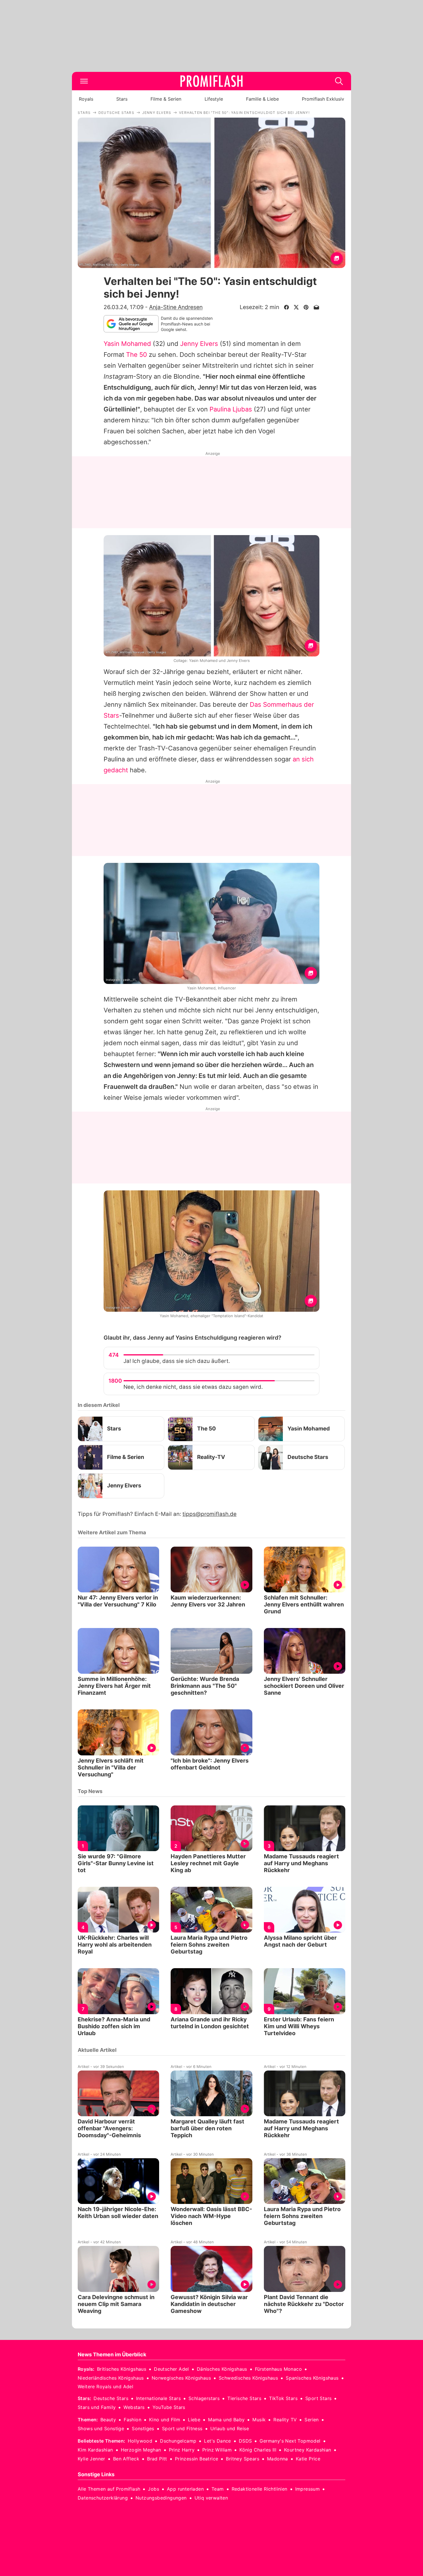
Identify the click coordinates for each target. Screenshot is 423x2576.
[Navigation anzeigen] (84, 81)
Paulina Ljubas (231, 409)
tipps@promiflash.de (209, 1514)
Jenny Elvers (199, 344)
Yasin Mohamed (127, 344)
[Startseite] (211, 81)
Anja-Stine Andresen (176, 307)
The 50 (137, 355)
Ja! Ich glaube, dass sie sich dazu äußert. (177, 1361)
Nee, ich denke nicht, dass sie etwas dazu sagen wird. (193, 1387)
